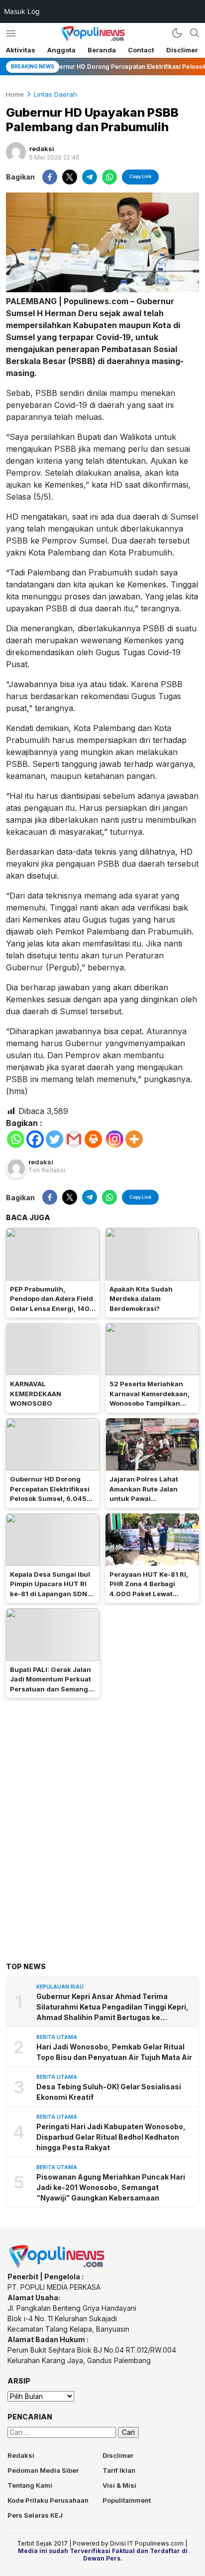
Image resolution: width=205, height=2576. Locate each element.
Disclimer (182, 50)
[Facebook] (35, 1139)
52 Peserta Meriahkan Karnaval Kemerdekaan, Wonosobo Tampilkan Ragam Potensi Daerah (150, 1398)
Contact (141, 50)
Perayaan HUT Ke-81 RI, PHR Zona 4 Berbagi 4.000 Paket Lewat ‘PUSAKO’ (149, 1589)
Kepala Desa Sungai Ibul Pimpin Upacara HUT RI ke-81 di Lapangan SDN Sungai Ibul (50, 1589)
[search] (195, 33)
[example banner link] (57, 2266)
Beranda (102, 50)
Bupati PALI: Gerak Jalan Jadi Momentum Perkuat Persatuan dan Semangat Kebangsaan (52, 1684)
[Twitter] (54, 1139)
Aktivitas (21, 50)
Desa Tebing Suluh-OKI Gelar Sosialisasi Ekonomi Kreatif (109, 2092)
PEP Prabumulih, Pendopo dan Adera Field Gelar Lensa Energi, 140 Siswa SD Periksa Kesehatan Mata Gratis (51, 1308)
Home (15, 94)
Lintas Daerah (55, 94)
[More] (134, 1139)
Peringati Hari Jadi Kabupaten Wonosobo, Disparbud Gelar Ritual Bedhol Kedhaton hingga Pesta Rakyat (111, 2137)
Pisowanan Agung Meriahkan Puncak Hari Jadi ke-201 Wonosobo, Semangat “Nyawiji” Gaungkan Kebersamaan (111, 2187)
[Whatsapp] (16, 1139)
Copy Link (140, 176)
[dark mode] (177, 33)
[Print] (93, 1139)
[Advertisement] (102, 1816)
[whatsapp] (109, 177)
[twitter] (70, 177)
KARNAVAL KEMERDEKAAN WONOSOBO (36, 1393)
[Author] (16, 152)
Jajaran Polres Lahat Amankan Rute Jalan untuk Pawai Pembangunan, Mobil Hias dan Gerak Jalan (145, 1498)
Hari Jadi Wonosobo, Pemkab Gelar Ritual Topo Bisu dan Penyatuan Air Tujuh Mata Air (114, 2052)
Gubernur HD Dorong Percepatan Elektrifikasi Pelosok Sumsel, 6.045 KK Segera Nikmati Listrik (52, 1494)
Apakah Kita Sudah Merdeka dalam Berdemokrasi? (141, 1299)
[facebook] (50, 177)
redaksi (42, 149)
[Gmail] (74, 1139)
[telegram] (90, 177)
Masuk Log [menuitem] (22, 11)
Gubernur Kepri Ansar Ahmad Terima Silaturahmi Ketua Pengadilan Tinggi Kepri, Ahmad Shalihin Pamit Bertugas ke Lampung (112, 2007)
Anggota (61, 50)
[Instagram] (115, 1139)
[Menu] (11, 33)
